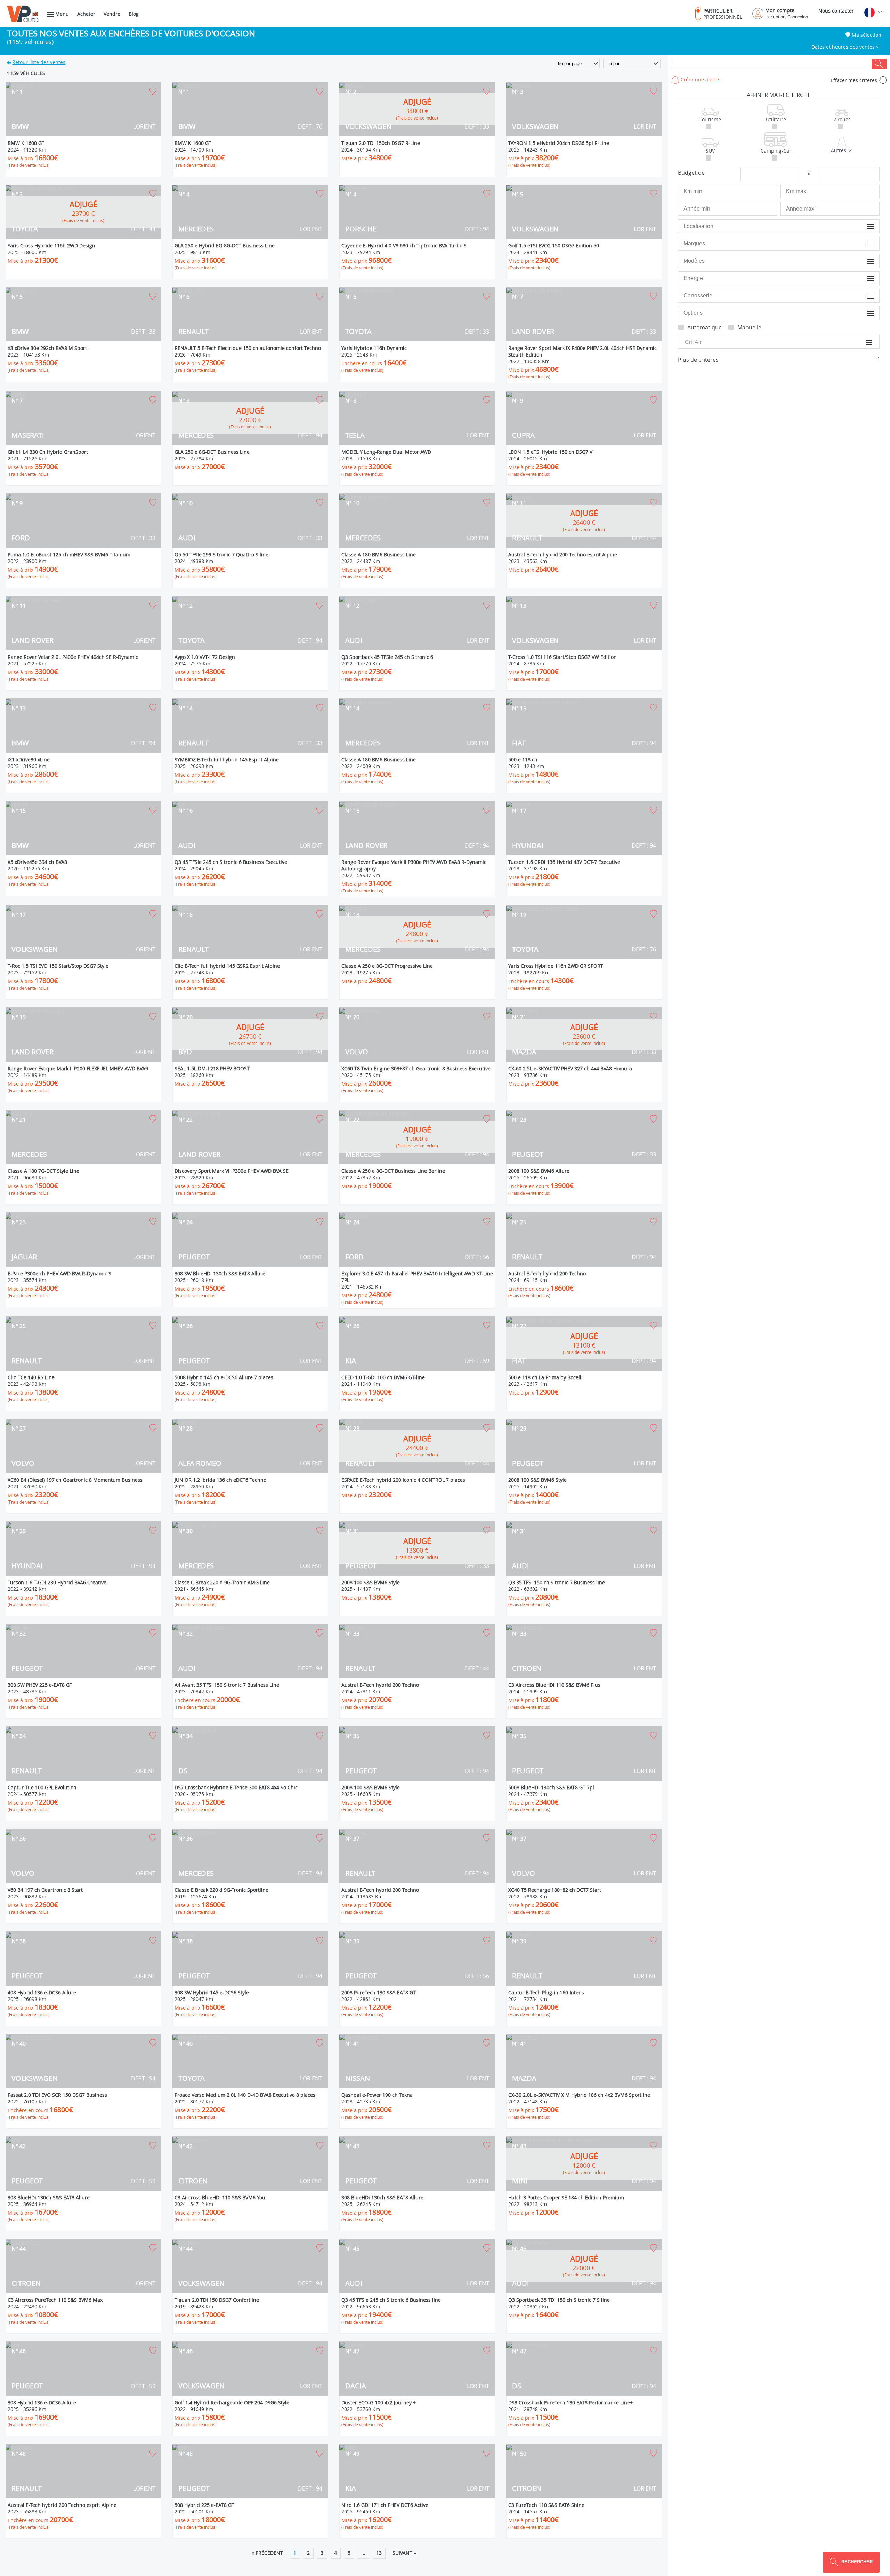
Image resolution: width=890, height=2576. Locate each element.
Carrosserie (862, 296)
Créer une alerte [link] (699, 79)
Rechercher (879, 64)
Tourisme (710, 119)
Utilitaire (776, 119)
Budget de (691, 173)
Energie (866, 278)
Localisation (862, 226)
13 (379, 2553)
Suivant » (404, 2553)
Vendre (112, 14)
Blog (134, 14)
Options (866, 313)
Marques (865, 243)
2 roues (842, 119)
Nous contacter (836, 11)
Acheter (86, 14)
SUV (710, 151)
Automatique (705, 327)
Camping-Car (776, 151)
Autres (839, 150)
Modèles (865, 261)
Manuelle (749, 327)
